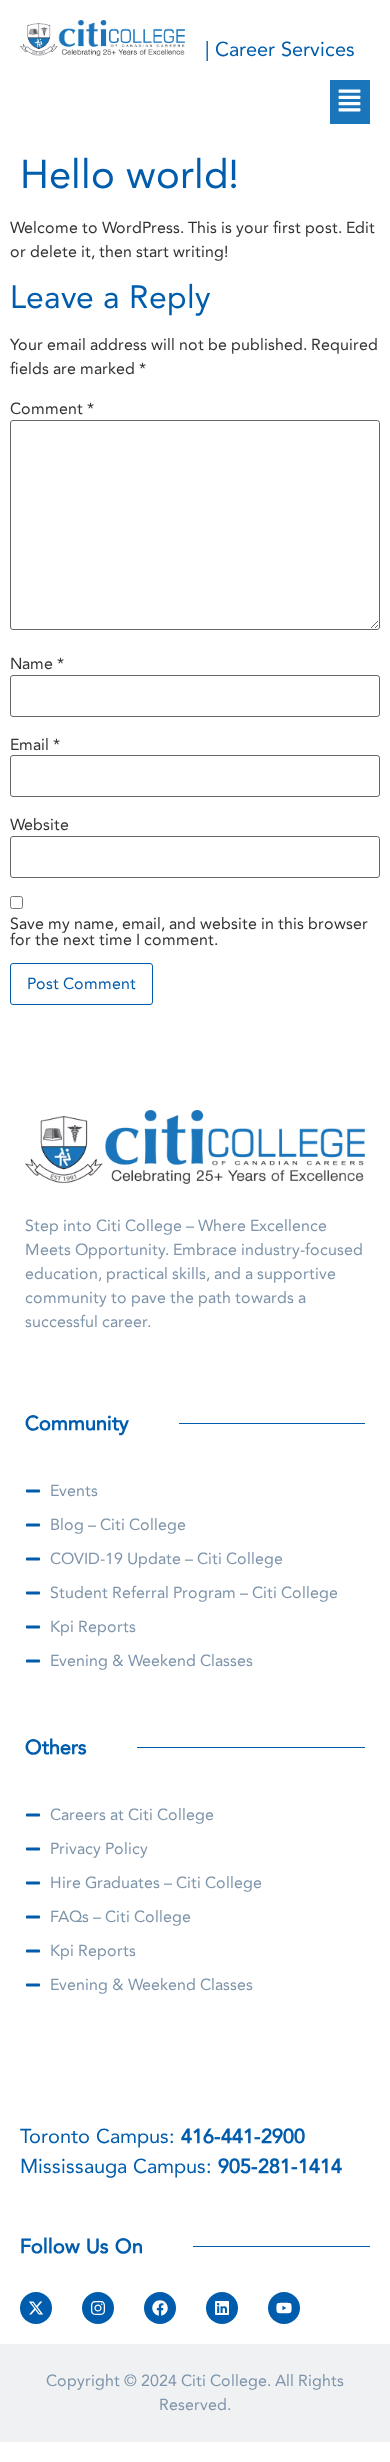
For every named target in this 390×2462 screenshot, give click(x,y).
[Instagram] (98, 2308)
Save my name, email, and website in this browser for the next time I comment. (189, 932)
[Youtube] (284, 2308)
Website (39, 825)
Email (35, 745)
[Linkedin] (222, 2308)
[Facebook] (160, 2308)
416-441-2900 (243, 2136)
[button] (350, 102)
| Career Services (280, 49)
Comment (52, 409)
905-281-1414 (280, 2166)
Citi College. (226, 2381)
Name (37, 664)
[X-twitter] (36, 2308)
